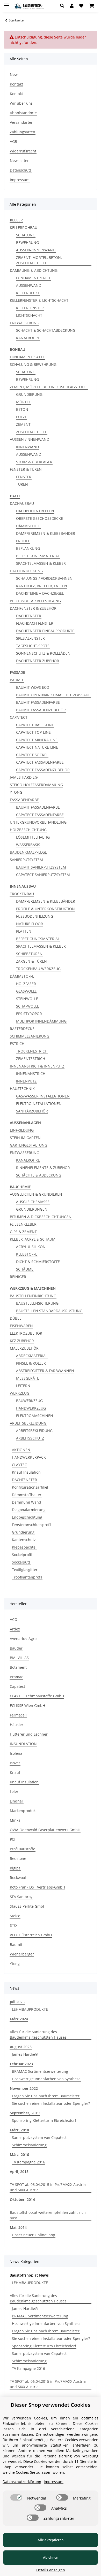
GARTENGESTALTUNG (28, 1145)
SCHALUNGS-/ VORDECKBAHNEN (44, 578)
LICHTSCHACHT (29, 315)
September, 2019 (25, 2113)
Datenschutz (21, 170)
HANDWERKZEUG (31, 1408)
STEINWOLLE (27, 999)
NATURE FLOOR (30, 924)
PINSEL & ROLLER (31, 1363)
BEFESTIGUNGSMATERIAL (38, 556)
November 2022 (24, 2088)
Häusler (17, 1725)
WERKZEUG (20, 1393)
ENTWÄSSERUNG (24, 323)
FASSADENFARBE (24, 800)
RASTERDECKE (22, 1029)
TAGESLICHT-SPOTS (33, 646)
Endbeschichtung (27, 1517)
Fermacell (18, 1715)
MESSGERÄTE (28, 1378)
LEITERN (23, 1386)
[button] (64, 6)
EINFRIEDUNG (22, 1130)
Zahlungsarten (23, 132)
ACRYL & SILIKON (31, 1247)
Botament (18, 1667)
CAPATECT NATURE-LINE (37, 747)
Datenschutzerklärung (22, 2482)
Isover (15, 1763)
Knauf (15, 1772)
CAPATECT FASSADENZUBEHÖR (43, 770)
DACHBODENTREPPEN (35, 511)
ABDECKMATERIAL (32, 1356)
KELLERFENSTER (30, 308)
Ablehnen (51, 2557)
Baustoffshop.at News (29, 2275)
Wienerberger (22, 1954)
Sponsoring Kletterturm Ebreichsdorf (44, 2120)
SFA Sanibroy (21, 1897)
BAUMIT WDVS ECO (33, 687)
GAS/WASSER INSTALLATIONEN (43, 1096)
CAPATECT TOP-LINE (33, 732)
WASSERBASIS (28, 845)
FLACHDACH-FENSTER (35, 623)
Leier (14, 1792)
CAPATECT (19, 717)
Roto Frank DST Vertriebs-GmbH (37, 1887)
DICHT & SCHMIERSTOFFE (38, 1262)
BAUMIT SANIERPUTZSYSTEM (41, 867)
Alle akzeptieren (51, 2540)
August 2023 (21, 2047)
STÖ (13, 1925)
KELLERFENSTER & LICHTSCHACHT (39, 300)
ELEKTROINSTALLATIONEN (39, 1104)
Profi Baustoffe (23, 1849)
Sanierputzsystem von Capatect (39, 2137)
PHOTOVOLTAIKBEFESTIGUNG (35, 601)
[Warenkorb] (92, 6)
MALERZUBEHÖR (24, 1348)
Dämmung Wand (27, 1502)
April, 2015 (19, 2172)
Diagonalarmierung (29, 1510)
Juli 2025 (17, 2002)
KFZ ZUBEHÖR (22, 1341)
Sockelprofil (22, 1555)
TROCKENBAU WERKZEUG (38, 969)
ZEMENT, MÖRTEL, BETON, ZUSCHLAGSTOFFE (39, 260)
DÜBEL (16, 1318)
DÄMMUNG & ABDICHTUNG (34, 270)
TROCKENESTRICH (32, 1051)
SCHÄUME (25, 1269)
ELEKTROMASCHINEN (35, 1416)
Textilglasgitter (25, 1570)
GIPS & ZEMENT (23, 1232)
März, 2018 (19, 2130)
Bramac (16, 1677)
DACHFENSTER (29, 616)
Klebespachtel (24, 1547)
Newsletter (19, 161)
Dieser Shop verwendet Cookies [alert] (51, 2405)
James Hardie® (25, 2054)
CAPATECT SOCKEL (32, 755)
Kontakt (16, 84)
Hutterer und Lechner (29, 1734)
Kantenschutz (24, 1540)
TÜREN (22, 484)
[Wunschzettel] (81, 6)
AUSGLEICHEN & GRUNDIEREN (36, 1194)
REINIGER (18, 1277)
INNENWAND (27, 447)
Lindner (17, 1801)
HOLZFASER (26, 984)
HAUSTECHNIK (22, 1089)
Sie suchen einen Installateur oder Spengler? (51, 2103)
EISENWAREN (21, 1326)
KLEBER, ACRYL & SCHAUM (33, 1239)
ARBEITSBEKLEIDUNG (28, 1423)
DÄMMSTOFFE (28, 526)
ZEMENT (23, 424)
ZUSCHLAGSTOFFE (32, 432)
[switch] (16, 2497)
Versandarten (22, 122)
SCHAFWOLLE (28, 1006)
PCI (13, 1839)
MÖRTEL (23, 402)
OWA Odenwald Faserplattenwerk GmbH (45, 1830)
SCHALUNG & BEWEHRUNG (33, 364)
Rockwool (18, 1878)
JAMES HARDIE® (24, 777)
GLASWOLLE (26, 991)
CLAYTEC (19, 1465)
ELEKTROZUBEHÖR (26, 1333)
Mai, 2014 (18, 2227)
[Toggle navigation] (7, 3)
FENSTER (24, 477)
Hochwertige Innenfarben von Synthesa (46, 2079)
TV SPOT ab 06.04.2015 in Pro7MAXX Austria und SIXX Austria (48, 2187)
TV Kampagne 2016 (28, 2162)
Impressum (20, 180)
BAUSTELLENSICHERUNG (37, 1303)
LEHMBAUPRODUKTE (30, 2009)
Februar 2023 (21, 2064)
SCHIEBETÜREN (29, 954)
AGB (13, 141)
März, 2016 (19, 2155)
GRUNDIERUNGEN (32, 1209)
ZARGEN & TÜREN (31, 961)
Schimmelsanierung (29, 2145)
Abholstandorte (23, 113)
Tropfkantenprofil (27, 1577)
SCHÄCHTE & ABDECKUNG (39, 1175)
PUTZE (21, 417)
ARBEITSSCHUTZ (30, 1438)
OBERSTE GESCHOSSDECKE (39, 518)
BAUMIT (17, 680)
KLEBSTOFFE (27, 1254)
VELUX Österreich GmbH (31, 1935)
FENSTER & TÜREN (26, 469)
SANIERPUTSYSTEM (26, 860)
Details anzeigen (51, 2570)
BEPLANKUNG (28, 548)
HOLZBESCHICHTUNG (28, 830)
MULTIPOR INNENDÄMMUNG (41, 1021)
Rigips (15, 1868)
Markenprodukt (23, 1811)
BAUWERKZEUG (29, 1401)
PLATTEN (24, 931)
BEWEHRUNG (27, 242)
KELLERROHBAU (24, 227)
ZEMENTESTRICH (31, 1059)
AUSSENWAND (29, 285)
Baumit (16, 1944)
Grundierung (23, 1532)
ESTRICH (17, 1044)
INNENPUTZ (26, 1081)
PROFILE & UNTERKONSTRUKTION (45, 909)
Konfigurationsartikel (30, 1487)
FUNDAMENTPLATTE (34, 278)
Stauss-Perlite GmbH (28, 1906)
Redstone (18, 1858)
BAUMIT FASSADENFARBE (38, 702)
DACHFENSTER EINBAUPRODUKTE (45, 631)
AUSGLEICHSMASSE (33, 1202)
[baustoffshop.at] (29, 6)
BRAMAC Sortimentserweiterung (40, 2071)
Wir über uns (21, 103)
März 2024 (19, 2019)
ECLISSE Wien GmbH (27, 1705)
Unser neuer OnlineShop (34, 2235)
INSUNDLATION (23, 1744)
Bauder (16, 1648)
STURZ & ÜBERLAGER (34, 462)
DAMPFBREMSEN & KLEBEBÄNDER (46, 533)
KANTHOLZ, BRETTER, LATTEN (42, 586)
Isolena (16, 1753)
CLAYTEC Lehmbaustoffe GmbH (37, 1696)
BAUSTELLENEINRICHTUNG (33, 1296)
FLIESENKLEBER (23, 1224)
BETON (22, 409)
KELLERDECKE (28, 293)
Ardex (15, 1629)
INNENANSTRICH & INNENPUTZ (37, 1066)
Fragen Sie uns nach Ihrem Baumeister (46, 2096)
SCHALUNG (26, 235)
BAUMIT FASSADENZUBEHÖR (41, 710)
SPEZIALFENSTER (30, 638)
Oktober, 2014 (22, 2199)
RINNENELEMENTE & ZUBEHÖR (43, 1168)
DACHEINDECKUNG (26, 571)
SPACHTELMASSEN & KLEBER (41, 563)
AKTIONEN (21, 1450)
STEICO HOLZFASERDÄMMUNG (36, 785)
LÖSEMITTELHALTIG (33, 837)
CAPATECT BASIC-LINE (35, 725)
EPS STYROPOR (29, 1014)
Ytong (15, 1964)
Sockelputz (21, 1562)
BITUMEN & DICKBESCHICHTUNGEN (41, 1217)
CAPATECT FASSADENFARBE (40, 762)
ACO (14, 1619)
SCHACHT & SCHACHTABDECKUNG (46, 330)
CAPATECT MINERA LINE (37, 740)
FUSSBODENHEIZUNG (35, 916)
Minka (15, 1820)
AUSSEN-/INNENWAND (36, 250)
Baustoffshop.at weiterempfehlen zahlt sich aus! (48, 2215)
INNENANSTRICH (31, 1074)
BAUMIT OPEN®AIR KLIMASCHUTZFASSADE (53, 695)
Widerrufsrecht (23, 151)
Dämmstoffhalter (27, 1495)
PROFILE (23, 541)
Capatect (17, 1686)
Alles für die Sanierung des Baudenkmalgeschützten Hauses (38, 2035)
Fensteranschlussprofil (32, 1525)
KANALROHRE (28, 338)
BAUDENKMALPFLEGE (28, 852)
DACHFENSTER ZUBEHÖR (38, 661)
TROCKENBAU (22, 894)
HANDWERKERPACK (29, 1457)
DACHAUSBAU (22, 503)
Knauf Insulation (26, 1472)
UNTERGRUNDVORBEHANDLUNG (38, 822)
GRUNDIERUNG (29, 394)
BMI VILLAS (19, 1658)
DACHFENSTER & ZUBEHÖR (33, 608)
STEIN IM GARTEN (25, 1138)
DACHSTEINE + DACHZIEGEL (40, 593)
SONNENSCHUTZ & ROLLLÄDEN (43, 653)
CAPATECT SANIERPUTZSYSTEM (43, 875)
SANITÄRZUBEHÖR (32, 1111)
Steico (15, 1916)
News (15, 75)
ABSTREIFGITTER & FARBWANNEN (45, 1371)
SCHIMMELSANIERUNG (30, 1036)
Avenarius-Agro (23, 1639)
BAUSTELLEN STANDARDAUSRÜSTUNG (49, 1311)
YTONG (16, 792)
